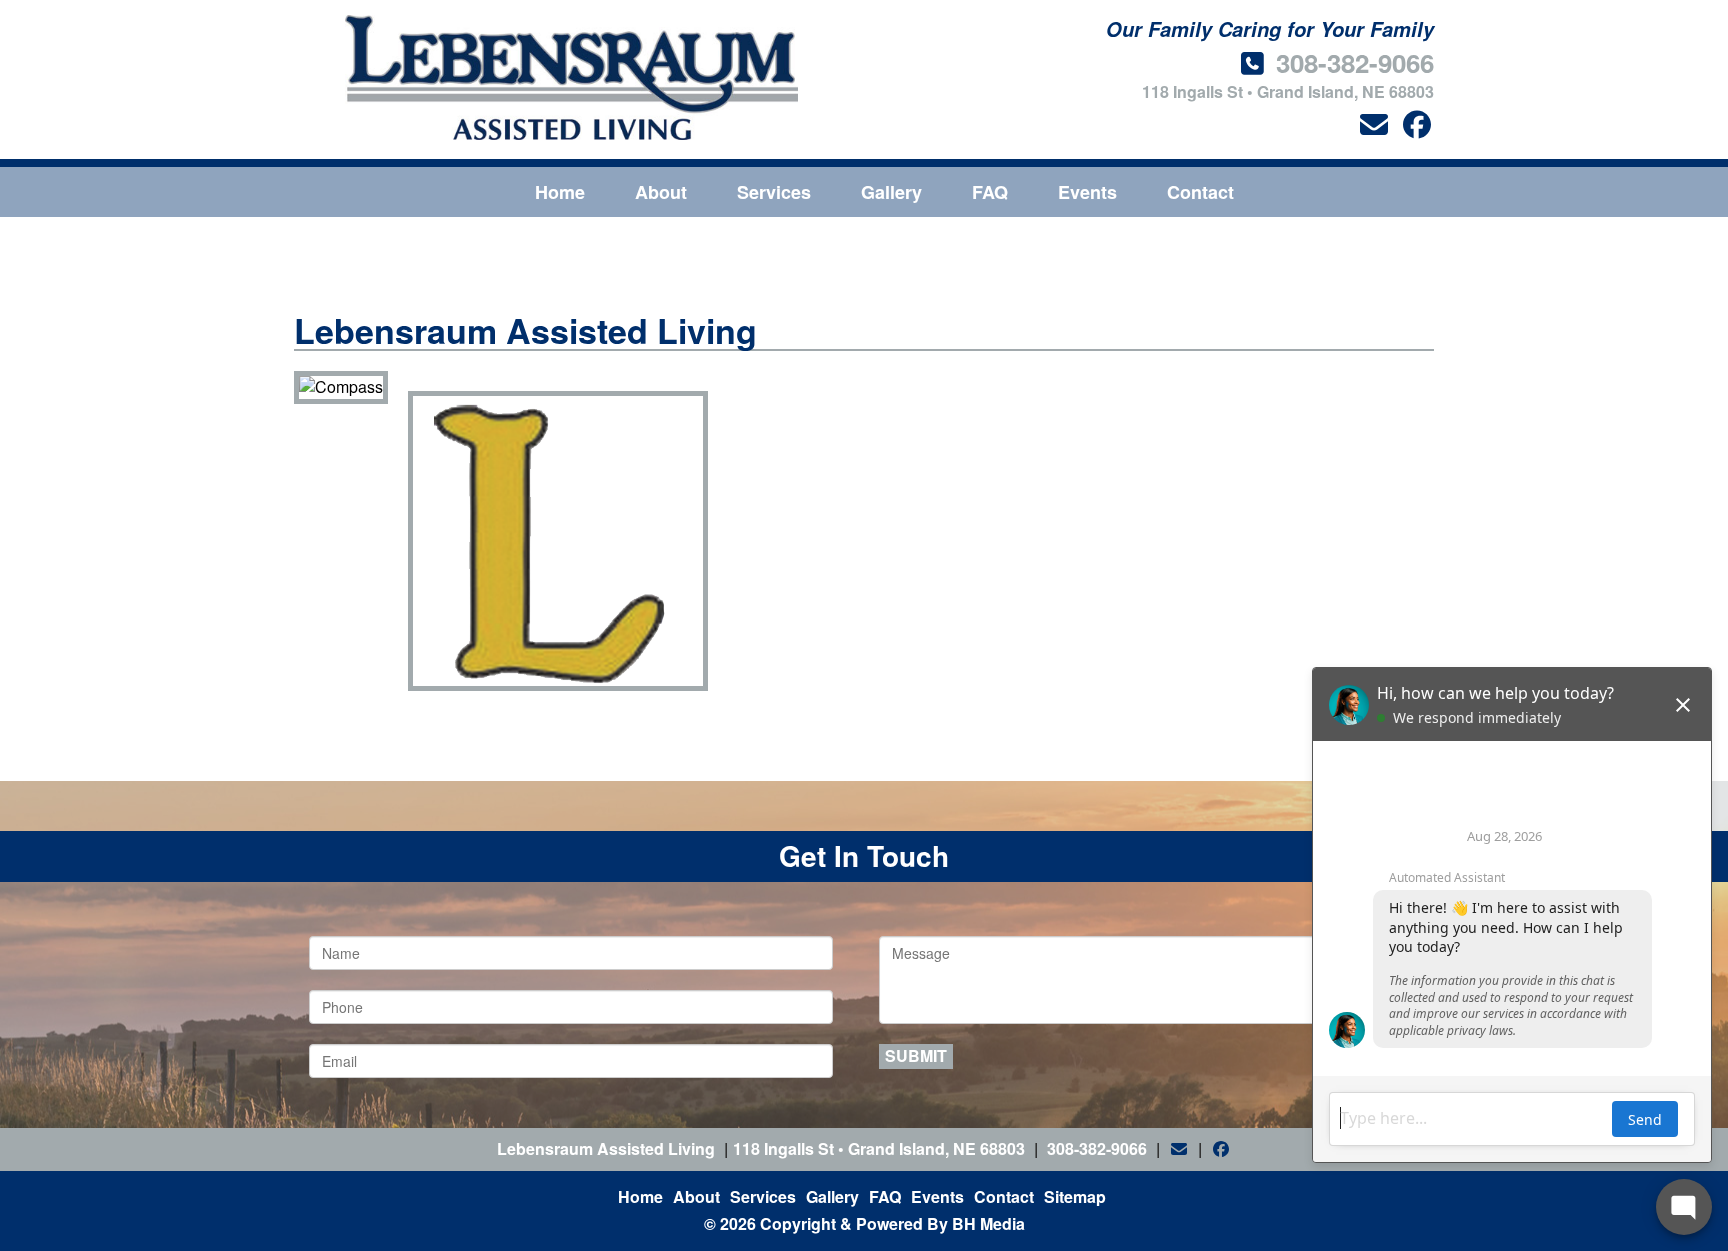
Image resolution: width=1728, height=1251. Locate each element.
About (661, 192)
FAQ (990, 192)
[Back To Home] (571, 77)
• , (879, 1148)
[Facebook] (1416, 123)
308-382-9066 (1355, 62)
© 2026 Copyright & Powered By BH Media (864, 1223)
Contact (1200, 192)
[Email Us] (1373, 123)
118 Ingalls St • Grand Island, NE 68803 (1288, 91)
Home (560, 192)
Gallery (891, 192)
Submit (916, 1055)
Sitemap (1075, 1196)
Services (774, 192)
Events (1087, 192)
